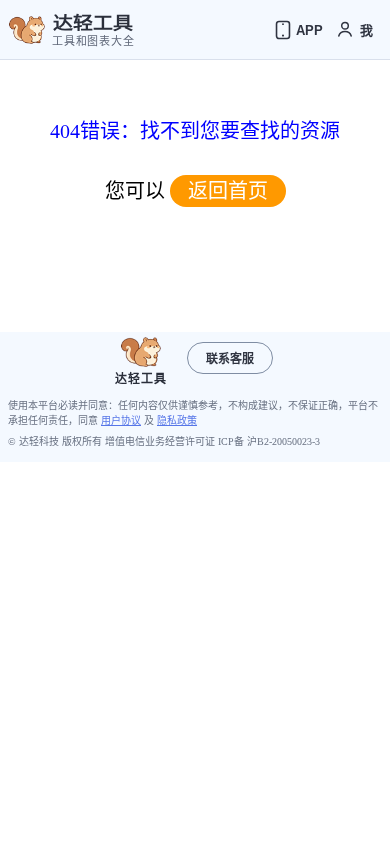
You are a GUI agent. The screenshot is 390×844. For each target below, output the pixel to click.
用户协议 (121, 420)
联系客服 (230, 359)
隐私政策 (177, 420)
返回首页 (228, 191)
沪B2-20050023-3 (283, 441)
